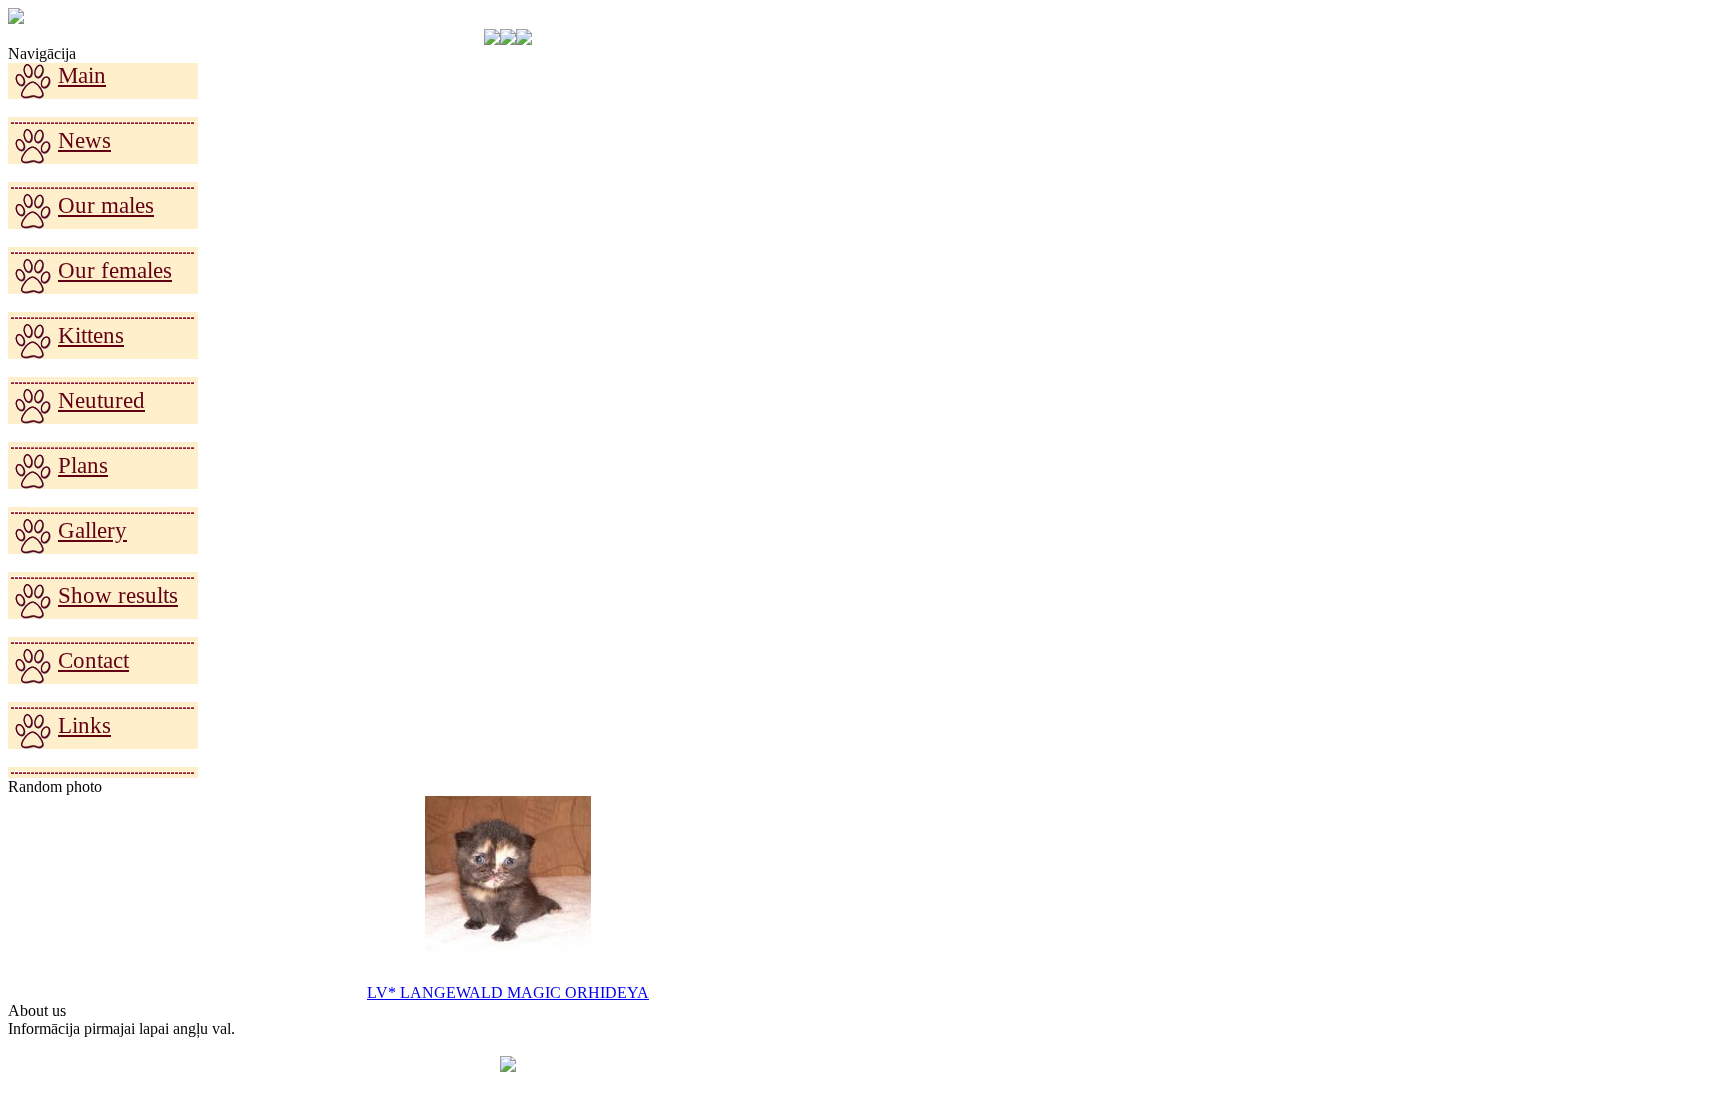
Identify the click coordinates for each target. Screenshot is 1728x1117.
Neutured (101, 400)
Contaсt (93, 660)
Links (84, 725)
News (84, 140)
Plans (83, 465)
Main (82, 75)
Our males (106, 205)
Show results (118, 595)
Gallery (92, 530)
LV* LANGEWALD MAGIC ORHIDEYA (508, 992)
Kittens (91, 335)
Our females (115, 270)
